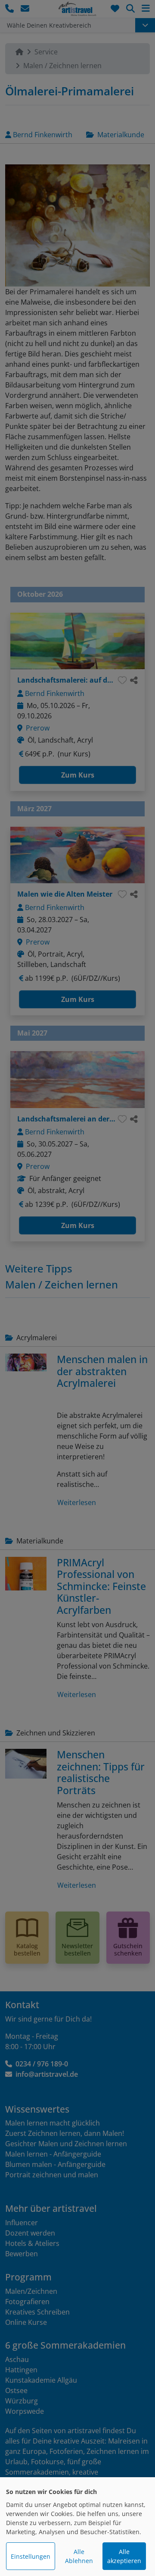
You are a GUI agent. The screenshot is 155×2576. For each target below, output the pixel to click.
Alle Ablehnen (79, 2556)
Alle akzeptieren (124, 2556)
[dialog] (77, 2527)
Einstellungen (31, 2556)
